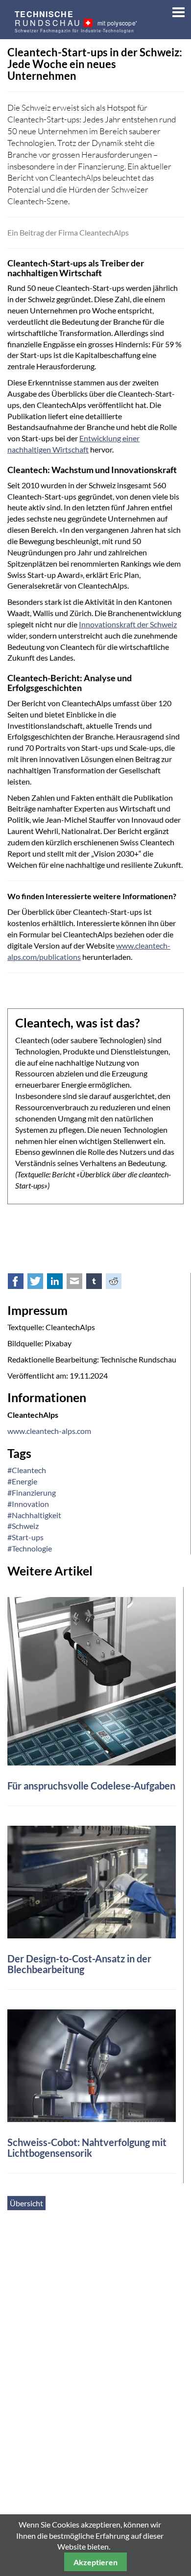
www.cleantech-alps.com (49, 1431)
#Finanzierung (32, 1492)
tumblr (99, 1283)
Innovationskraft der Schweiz (128, 624)
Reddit (119, 1283)
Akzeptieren (95, 2562)
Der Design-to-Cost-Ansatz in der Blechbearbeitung (79, 1964)
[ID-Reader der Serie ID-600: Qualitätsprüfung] (92, 1680)
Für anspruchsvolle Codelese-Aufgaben (91, 1786)
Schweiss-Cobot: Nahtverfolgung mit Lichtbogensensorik (87, 2147)
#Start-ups (25, 1537)
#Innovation (28, 1504)
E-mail (80, 1283)
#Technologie (30, 1548)
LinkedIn (60, 1283)
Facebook (21, 1283)
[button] (175, 10)
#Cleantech (27, 1470)
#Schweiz (23, 1526)
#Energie (22, 1481)
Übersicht (26, 2203)
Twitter (41, 1283)
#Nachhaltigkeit (34, 1515)
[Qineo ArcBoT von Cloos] (92, 2064)
